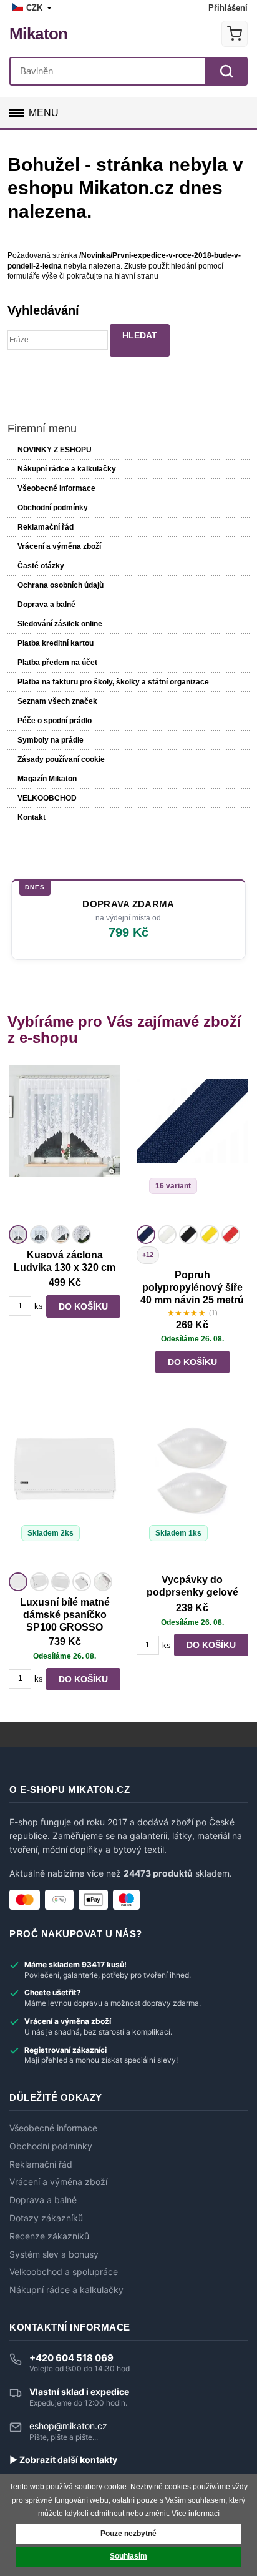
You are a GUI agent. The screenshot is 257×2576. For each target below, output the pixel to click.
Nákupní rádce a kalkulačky (66, 2290)
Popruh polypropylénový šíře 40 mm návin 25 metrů (192, 1287)
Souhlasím (128, 2556)
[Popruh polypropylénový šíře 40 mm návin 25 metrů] (192, 1143)
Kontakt (32, 817)
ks (39, 1306)
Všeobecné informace (56, 488)
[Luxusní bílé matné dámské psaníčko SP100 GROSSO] (65, 1491)
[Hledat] (226, 71)
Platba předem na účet (57, 663)
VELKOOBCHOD (47, 798)
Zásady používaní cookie (61, 759)
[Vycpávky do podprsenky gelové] (192, 1491)
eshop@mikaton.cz (68, 2426)
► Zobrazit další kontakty (63, 2460)
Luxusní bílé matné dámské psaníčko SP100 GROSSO (65, 1615)
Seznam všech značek (57, 701)
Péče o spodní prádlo (55, 721)
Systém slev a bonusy (54, 2254)
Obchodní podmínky (53, 508)
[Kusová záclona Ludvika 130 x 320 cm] (65, 1143)
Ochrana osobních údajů (61, 585)
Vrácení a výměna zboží (59, 546)
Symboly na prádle (51, 740)
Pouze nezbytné (128, 2534)
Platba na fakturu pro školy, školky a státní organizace (113, 682)
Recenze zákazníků (49, 2236)
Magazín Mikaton (47, 779)
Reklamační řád (46, 527)
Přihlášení (228, 8)
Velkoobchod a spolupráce (64, 2272)
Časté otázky (41, 566)
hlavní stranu (137, 276)
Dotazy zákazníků (46, 2218)
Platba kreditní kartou (56, 643)
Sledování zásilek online (60, 624)
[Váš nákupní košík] (235, 34)
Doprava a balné (46, 605)
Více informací (196, 2514)
